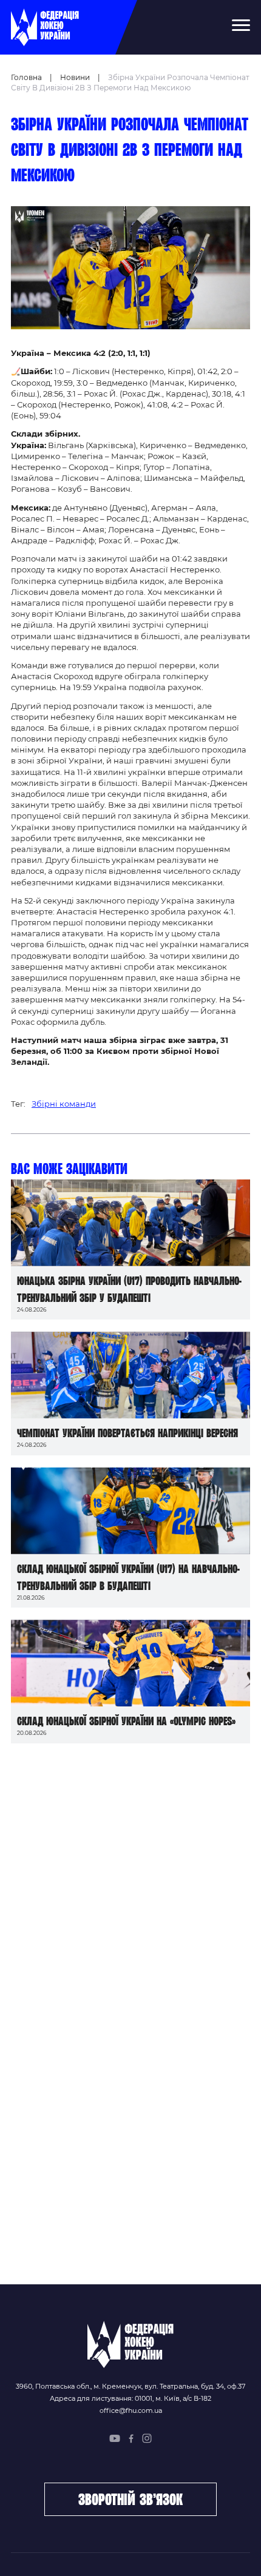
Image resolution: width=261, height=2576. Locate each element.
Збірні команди (64, 1104)
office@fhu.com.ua (131, 2410)
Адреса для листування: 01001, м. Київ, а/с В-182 (130, 2398)
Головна (26, 77)
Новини (75, 77)
